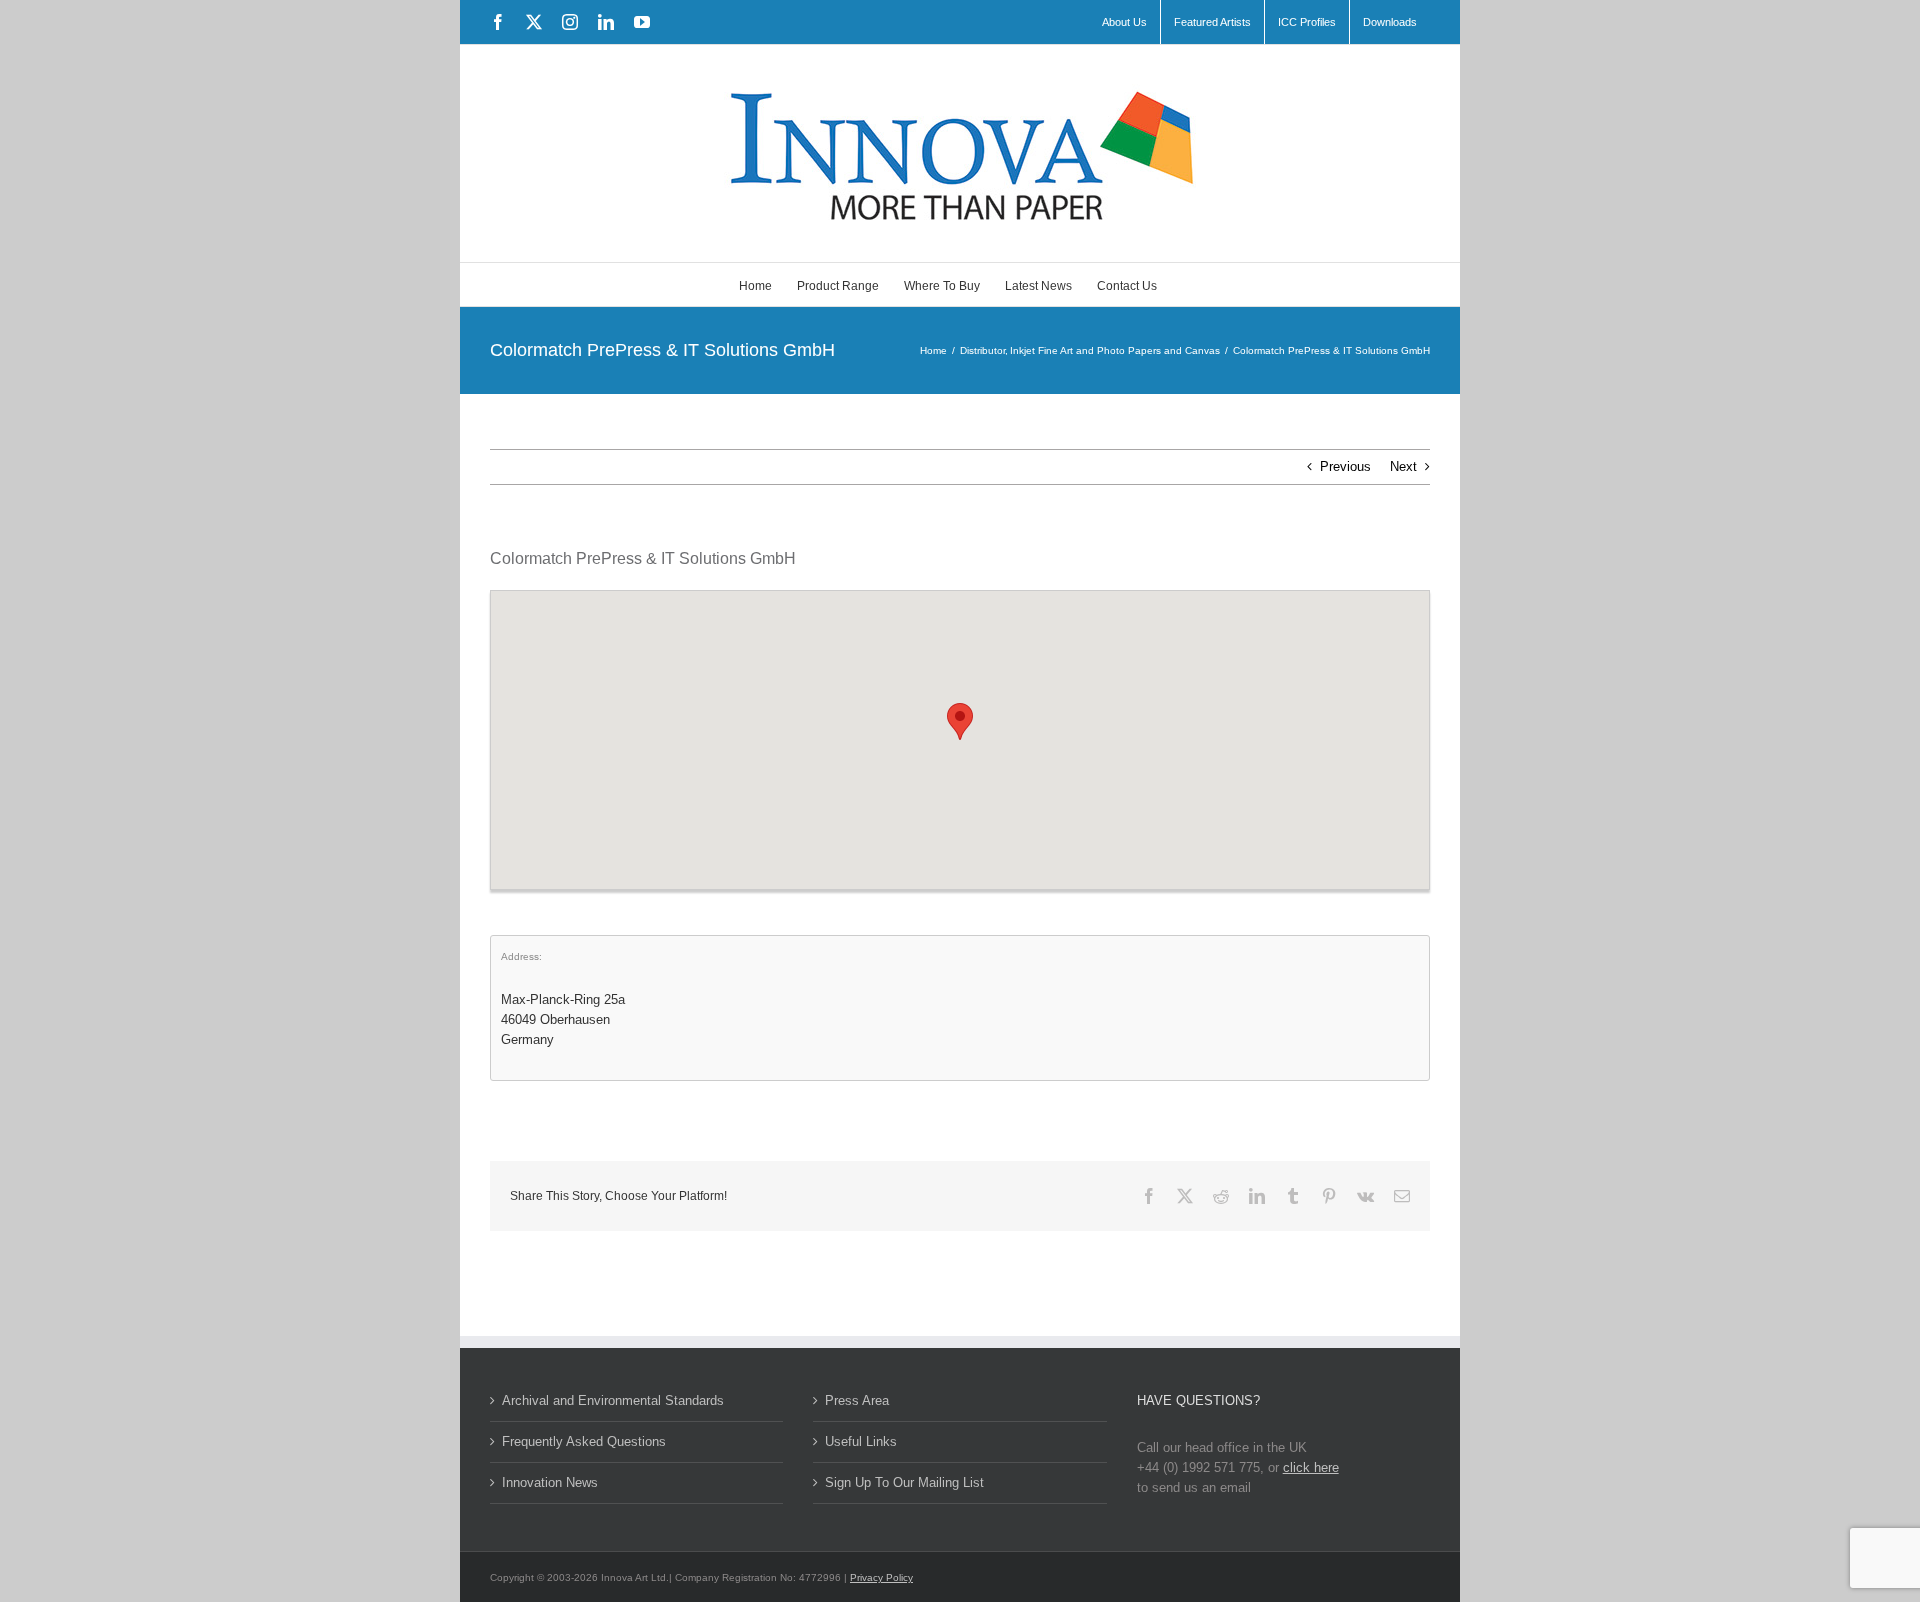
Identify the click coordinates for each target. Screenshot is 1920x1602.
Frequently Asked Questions (584, 1441)
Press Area (857, 1400)
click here (1311, 1467)
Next (1403, 466)
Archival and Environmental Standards (613, 1400)
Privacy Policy (881, 1577)
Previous (1345, 466)
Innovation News (550, 1482)
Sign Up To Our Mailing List (904, 1482)
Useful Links (861, 1441)
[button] (960, 721)
